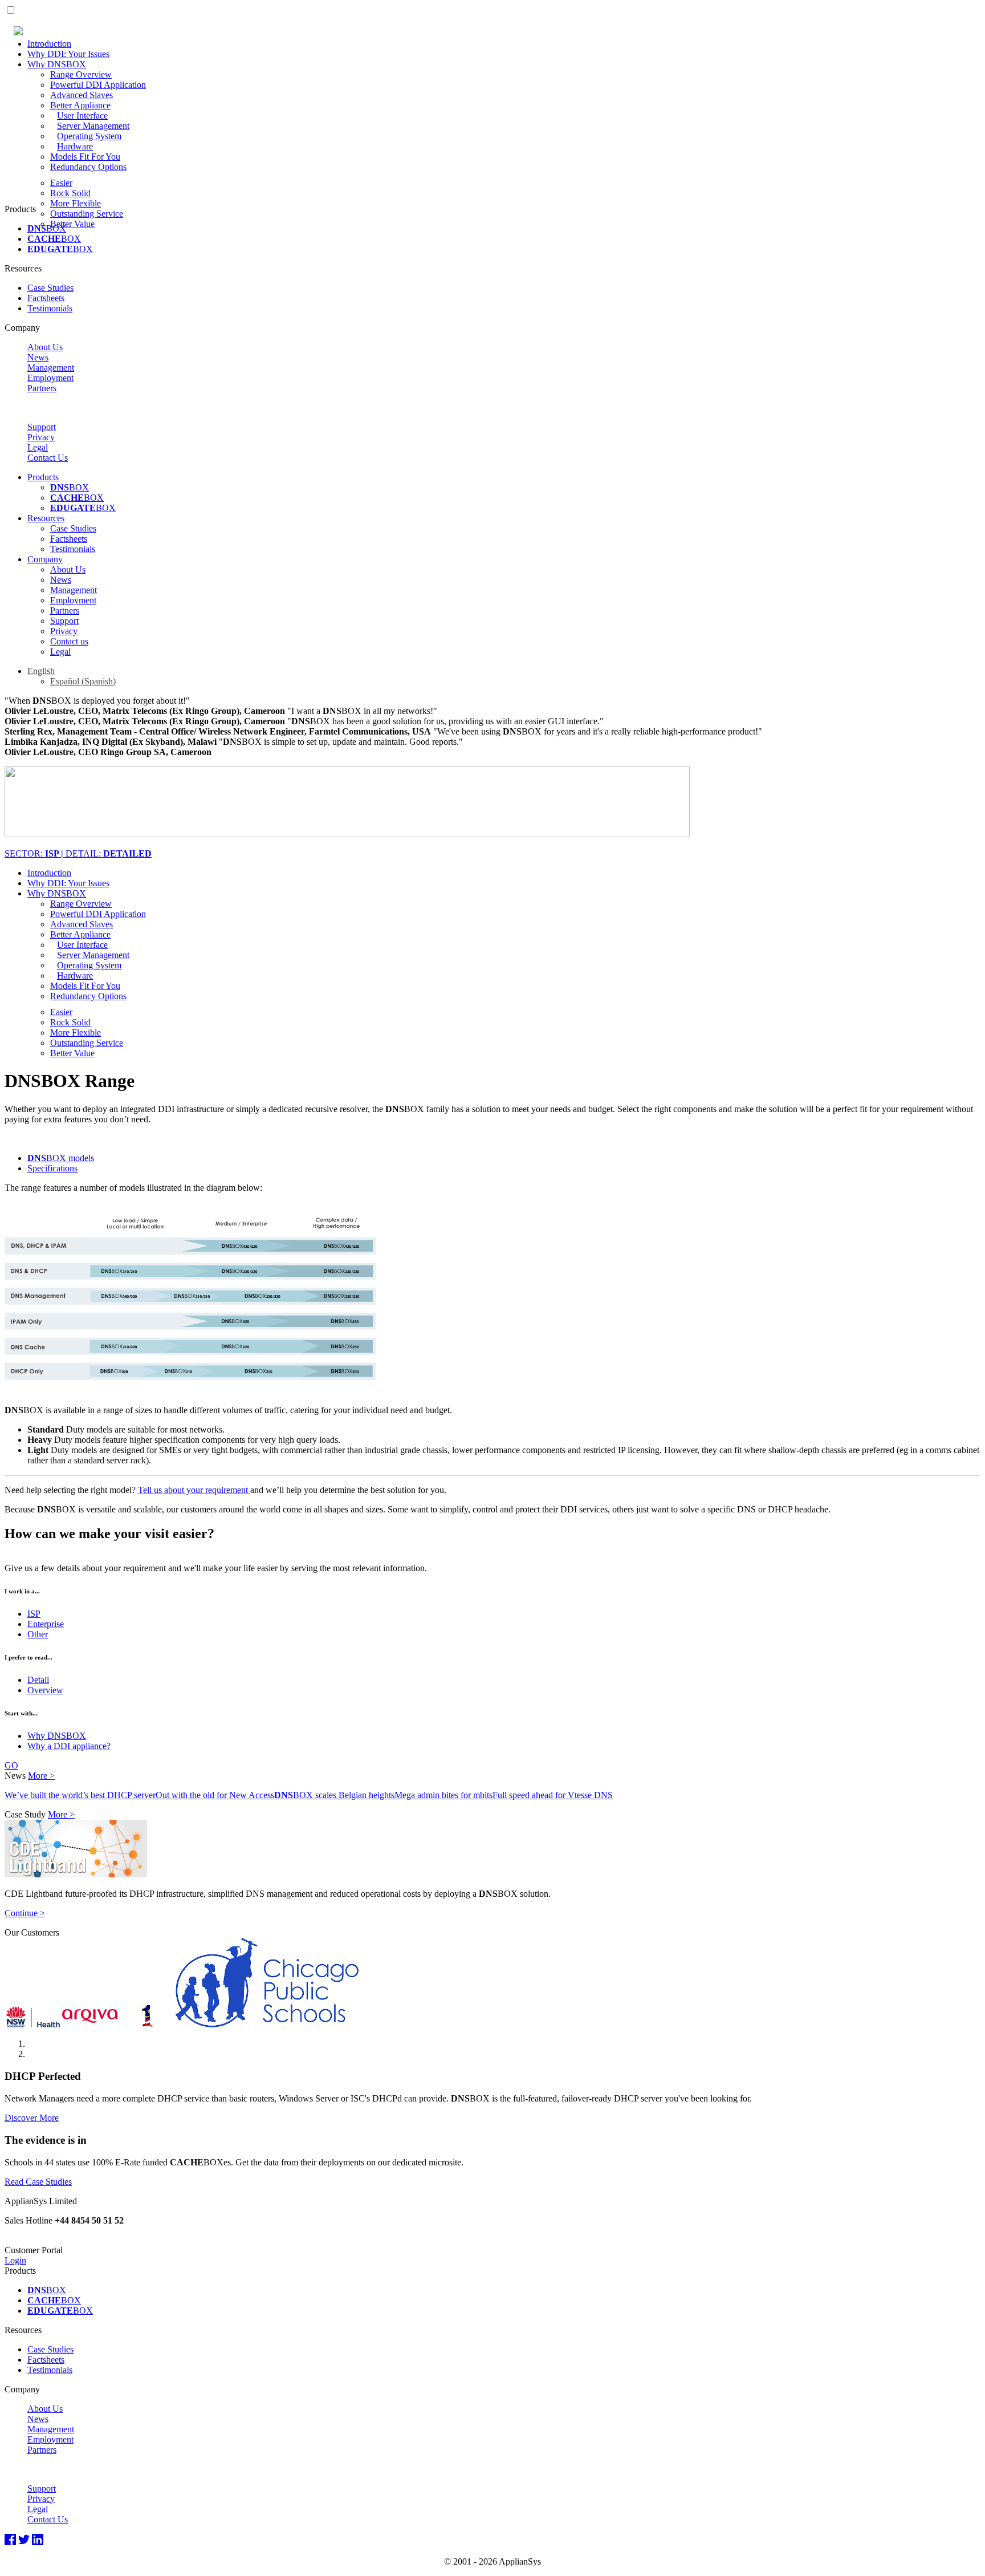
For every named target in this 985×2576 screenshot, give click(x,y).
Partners (42, 388)
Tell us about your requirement (194, 1490)
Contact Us (48, 458)
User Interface (82, 115)
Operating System (89, 136)
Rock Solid (70, 193)
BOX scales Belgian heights (334, 1795)
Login (15, 2260)
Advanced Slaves (82, 95)
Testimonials (50, 308)
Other (38, 1634)
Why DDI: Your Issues (68, 54)
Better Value (72, 224)
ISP (34, 1614)
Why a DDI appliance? (69, 1746)
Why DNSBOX (57, 64)
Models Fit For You (85, 157)
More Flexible (76, 203)
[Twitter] (24, 2540)
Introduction (49, 44)
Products (43, 477)
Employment (50, 378)
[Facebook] (10, 2540)
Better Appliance (80, 105)
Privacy (41, 437)
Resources (46, 518)
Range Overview (81, 74)
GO (11, 1765)
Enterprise (46, 1624)
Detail (38, 1680)
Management (51, 368)
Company (45, 559)
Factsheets (46, 298)
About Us (45, 347)
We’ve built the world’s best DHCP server (80, 1795)
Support (42, 427)
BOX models (61, 1158)
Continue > (25, 1913)
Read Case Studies (38, 2182)
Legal (38, 447)
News (38, 357)
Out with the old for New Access (215, 1795)
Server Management (93, 126)
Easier (61, 183)
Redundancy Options (88, 167)
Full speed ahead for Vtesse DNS (553, 1795)
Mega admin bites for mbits (443, 1795)
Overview (45, 1690)
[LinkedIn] (38, 2540)
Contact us (69, 641)
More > (41, 1776)
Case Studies (50, 288)
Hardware (75, 146)
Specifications (52, 1168)
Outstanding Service (87, 214)
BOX (47, 228)
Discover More (32, 2118)
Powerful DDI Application (98, 85)
